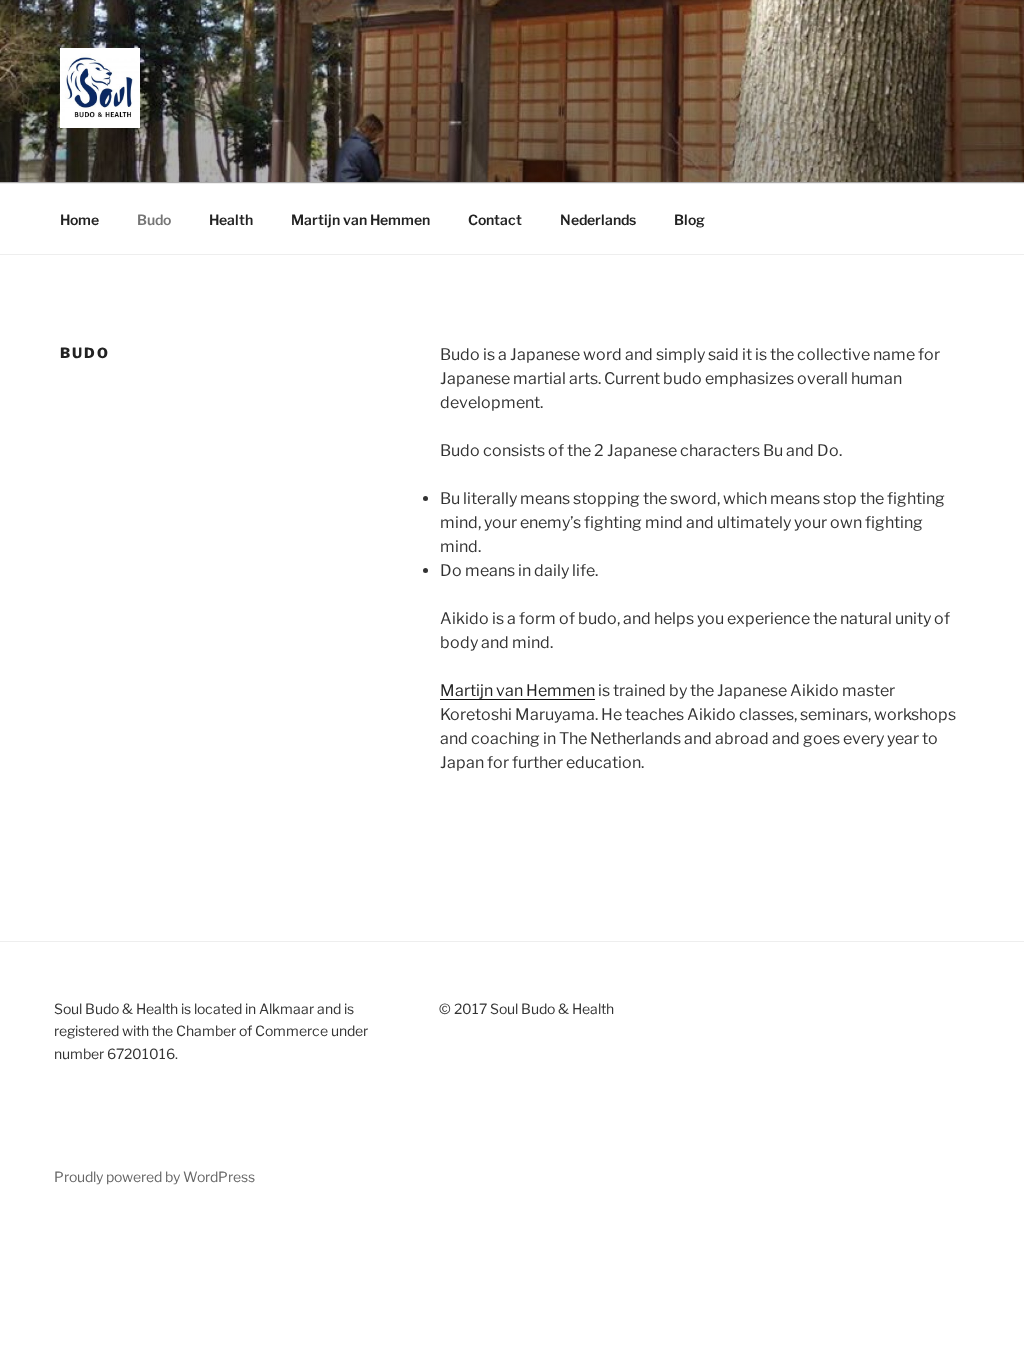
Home (79, 219)
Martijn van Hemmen (360, 219)
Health (231, 219)
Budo (154, 219)
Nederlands (598, 219)
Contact (495, 219)
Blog (689, 219)
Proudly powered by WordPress (154, 1176)
